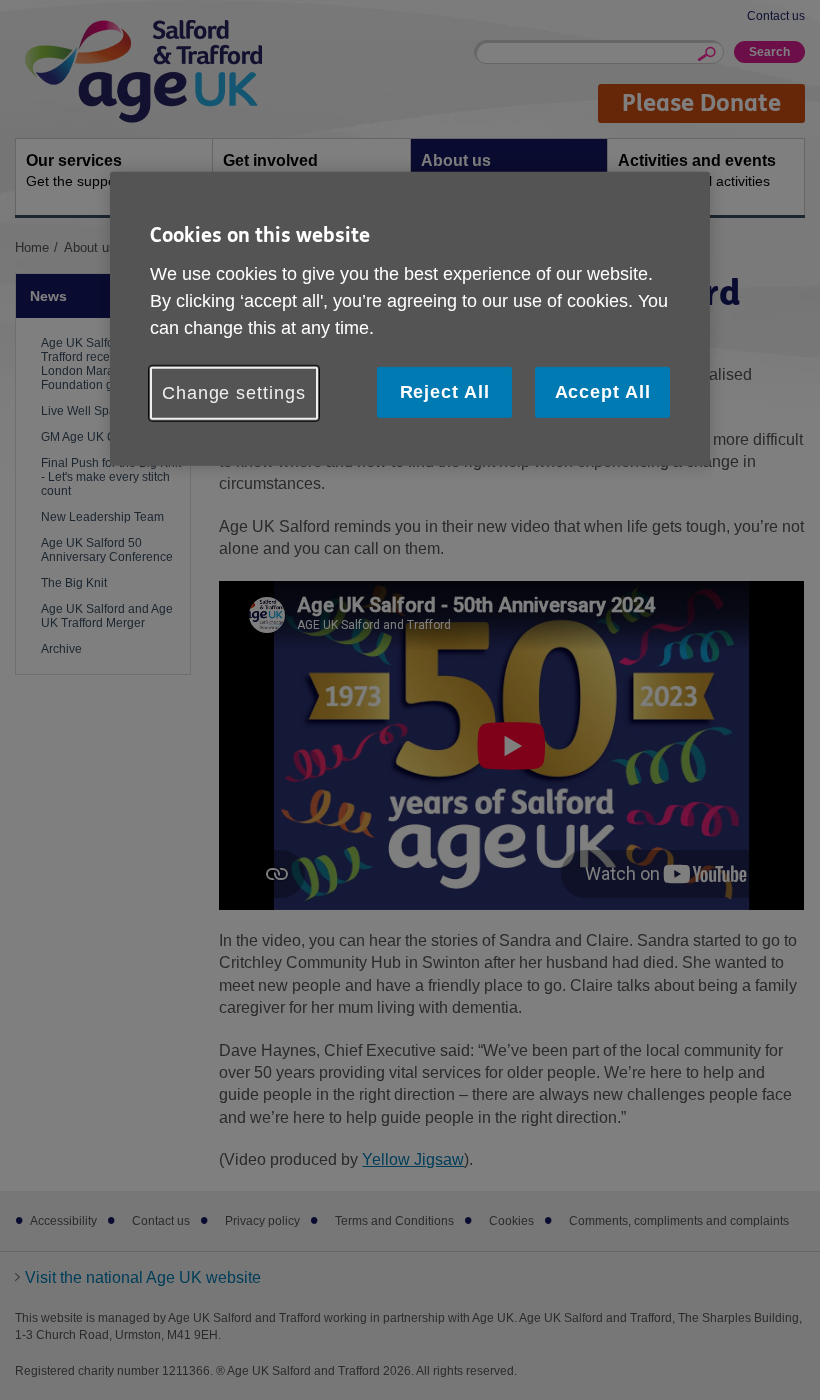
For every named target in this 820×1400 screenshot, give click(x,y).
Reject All (445, 392)
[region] (410, 319)
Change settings (234, 393)
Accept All (603, 392)
